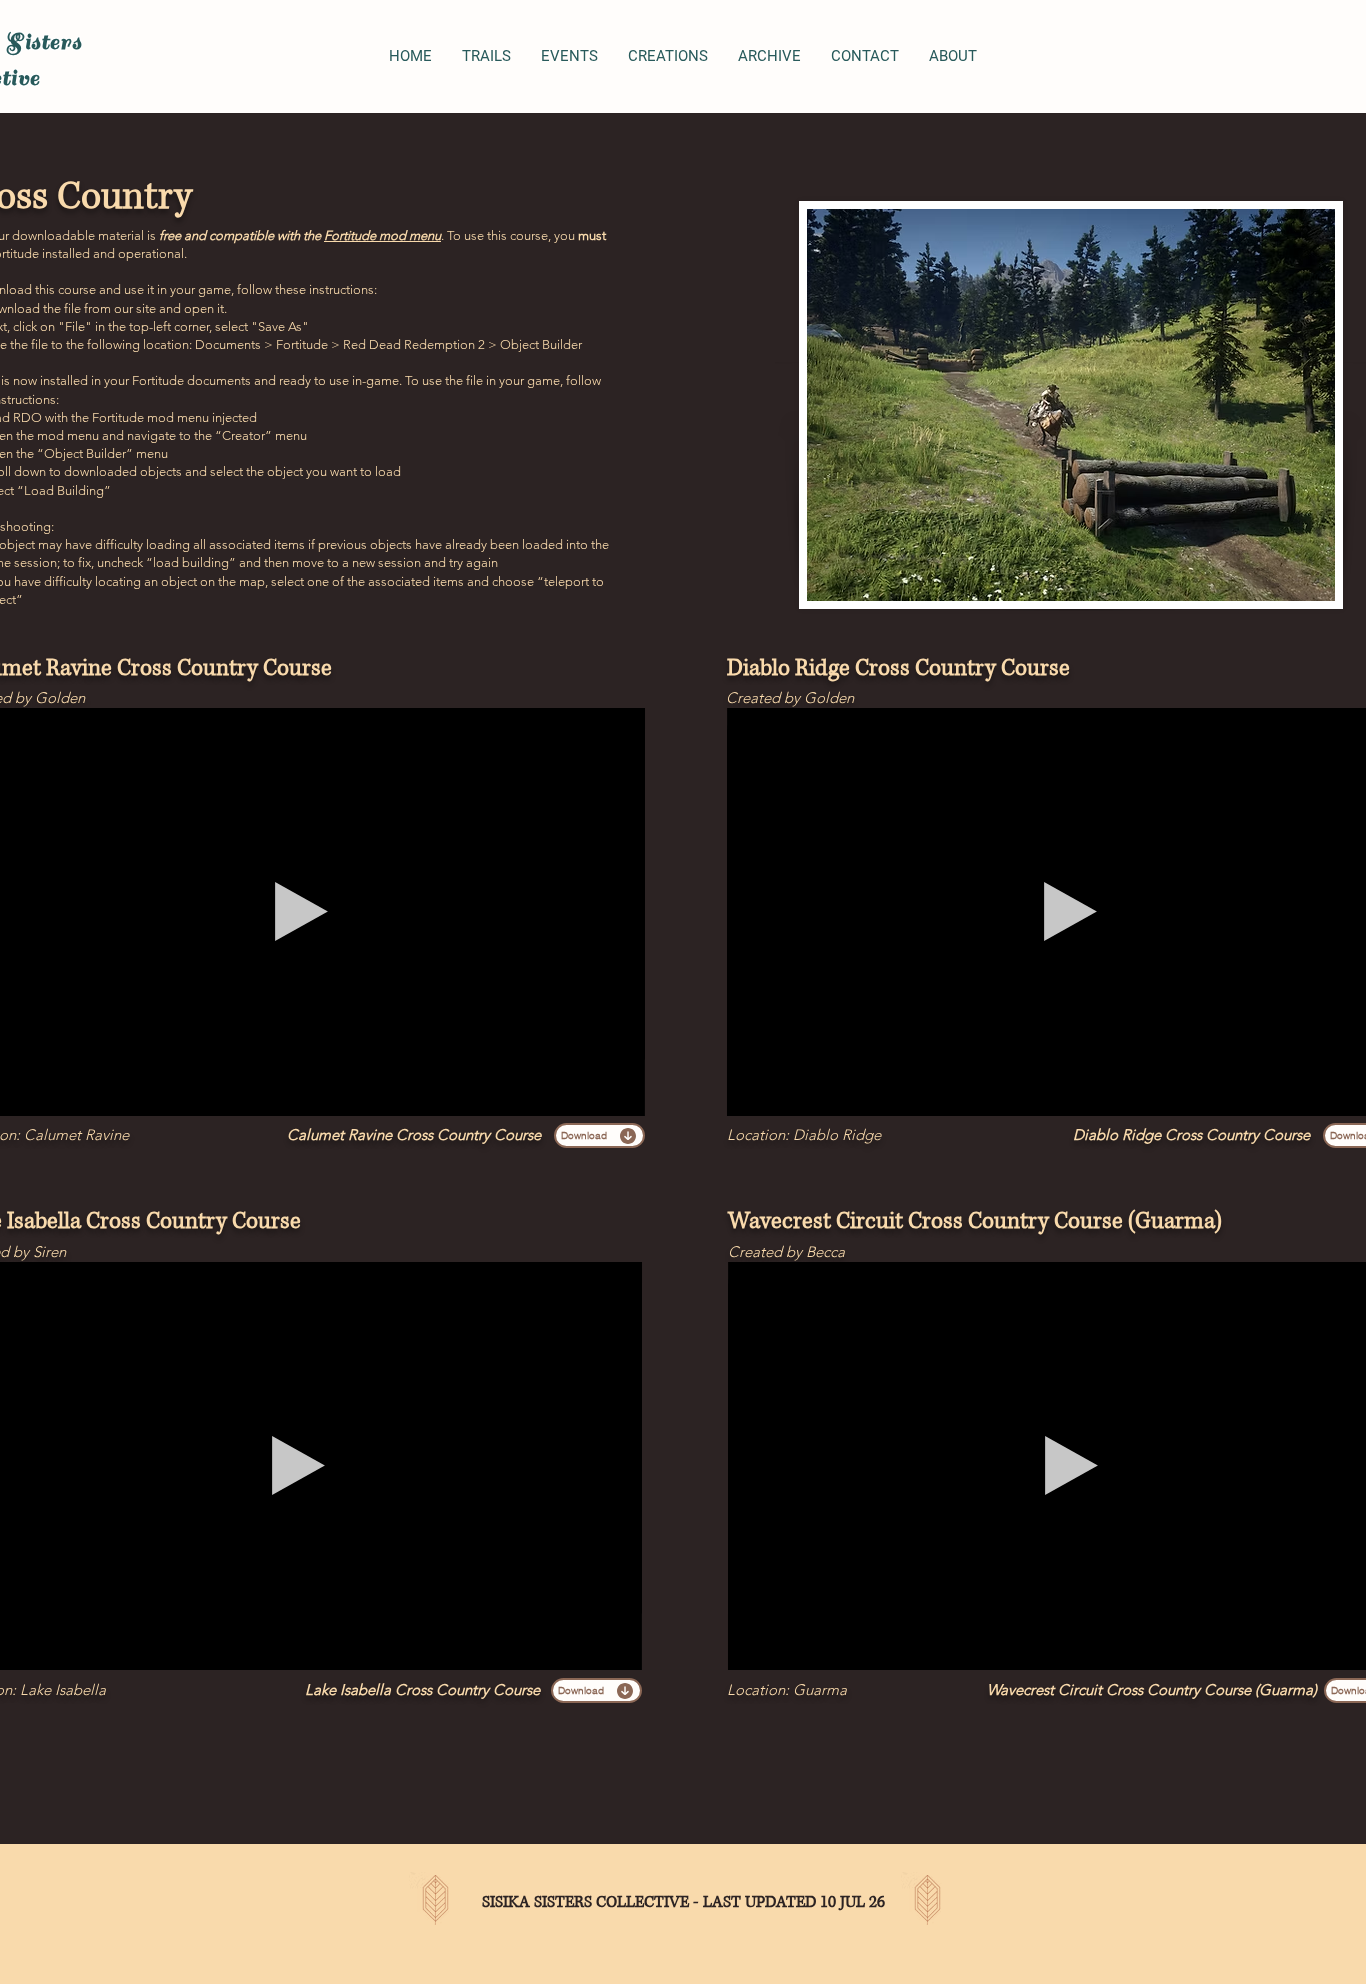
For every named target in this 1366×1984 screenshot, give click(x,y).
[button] (619, 1094)
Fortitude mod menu (382, 235)
